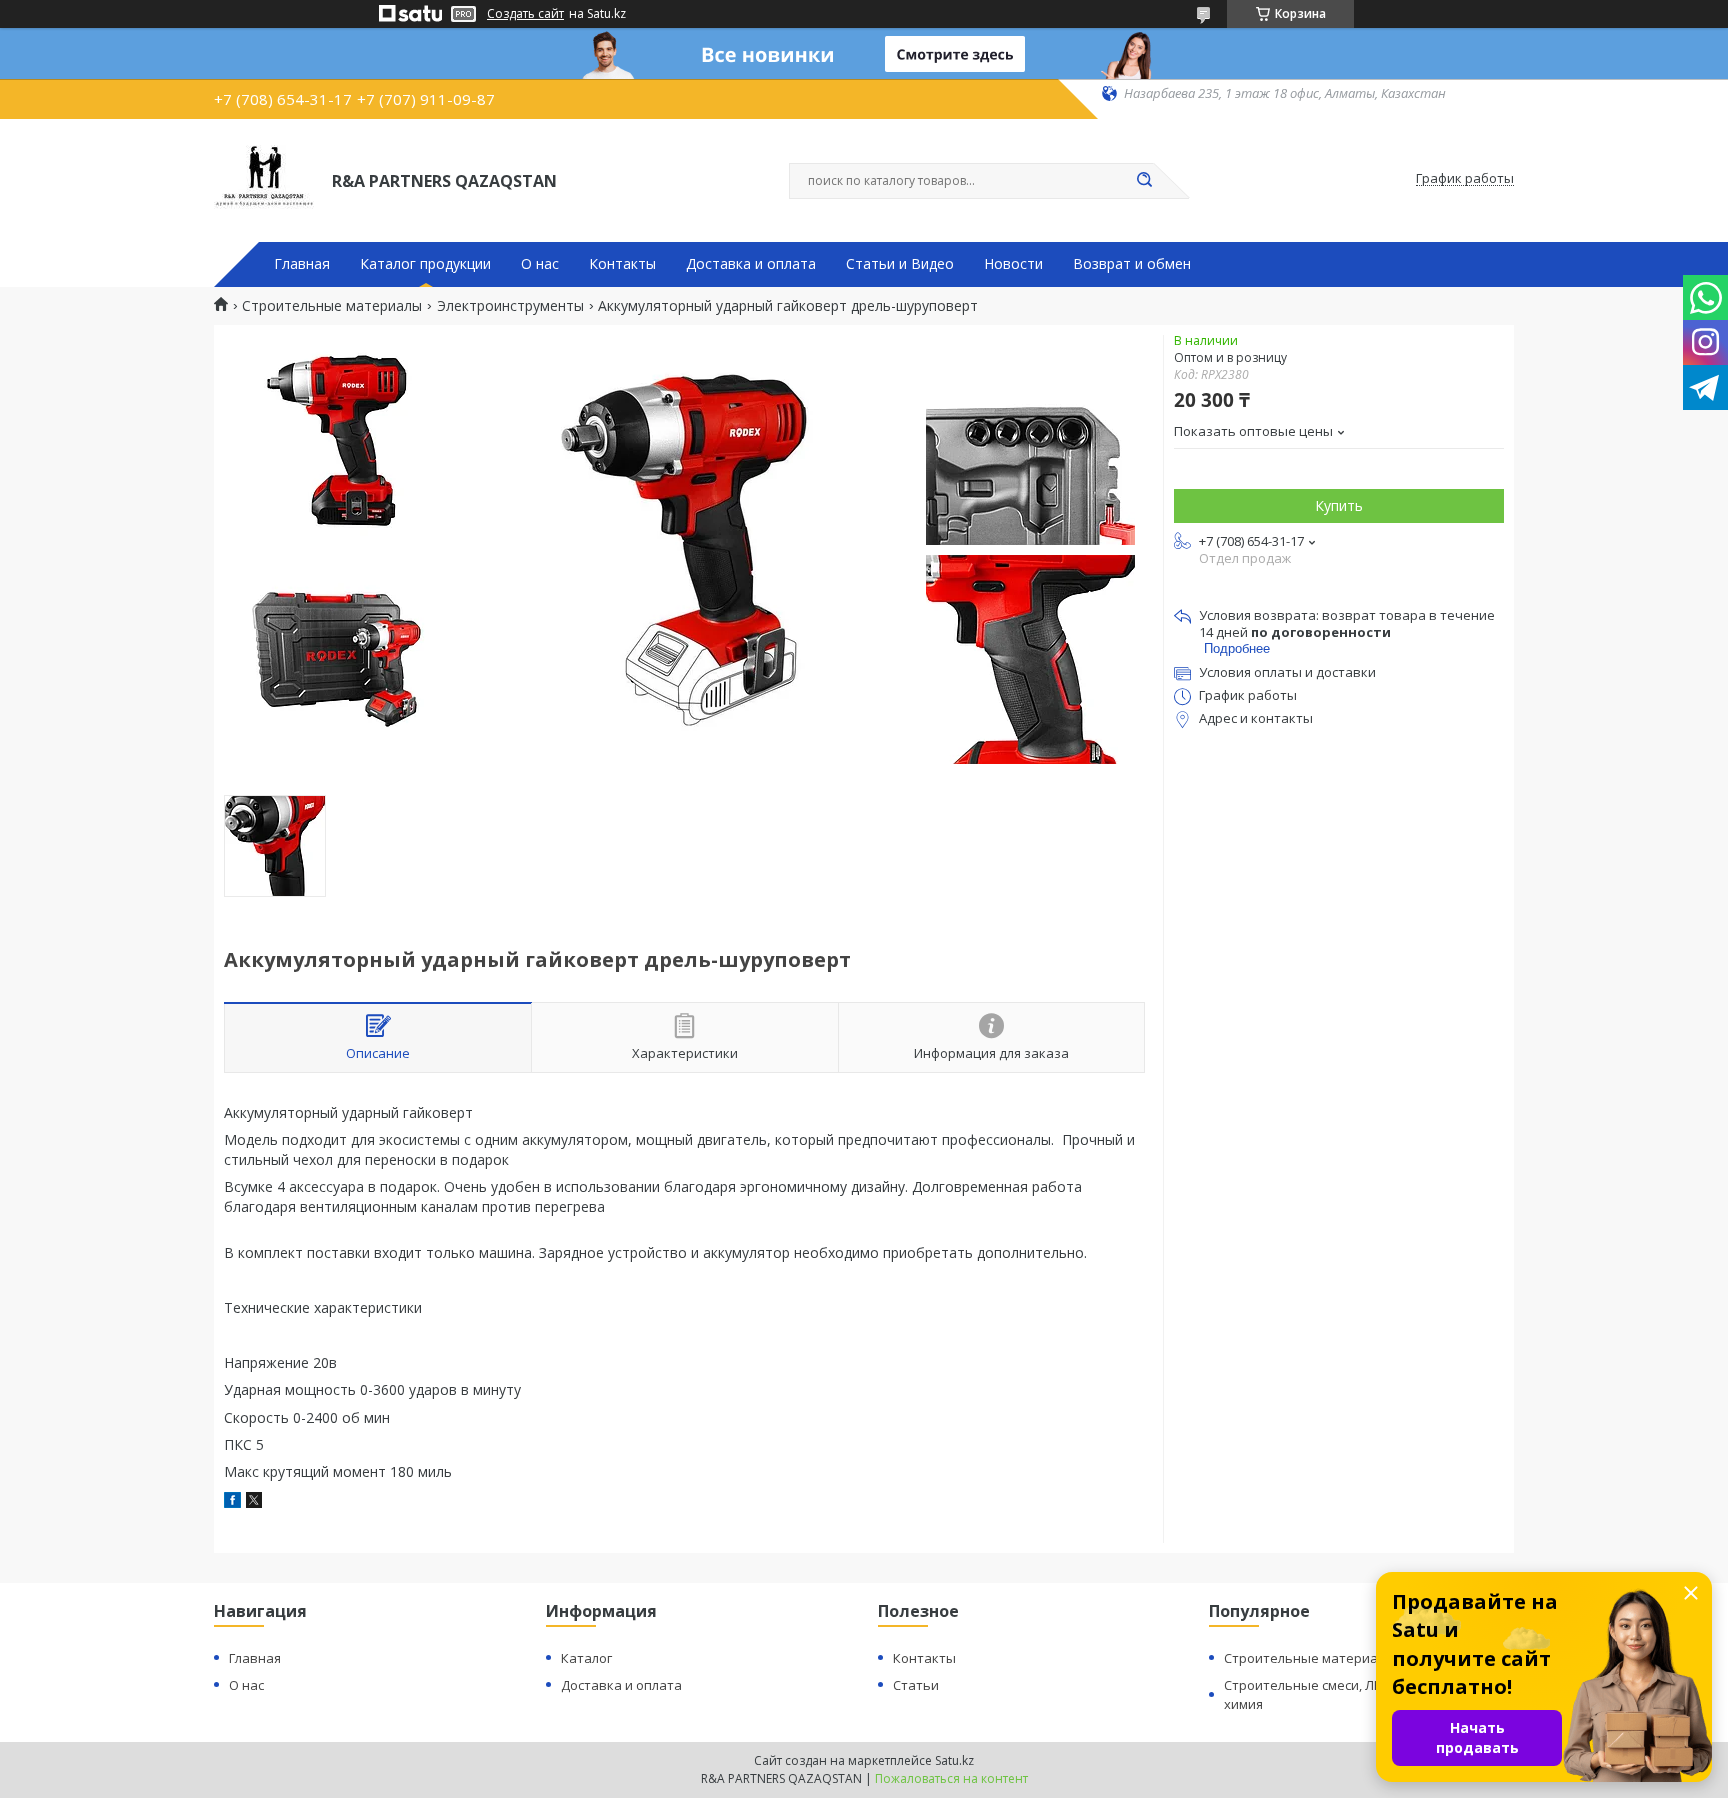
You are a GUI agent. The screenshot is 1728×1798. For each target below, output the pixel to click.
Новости (1013, 264)
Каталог (586, 1658)
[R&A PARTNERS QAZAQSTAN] (264, 179)
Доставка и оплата (751, 264)
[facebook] (232, 1502)
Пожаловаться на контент (951, 1778)
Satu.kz (954, 1760)
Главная (302, 264)
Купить (1339, 505)
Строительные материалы (332, 306)
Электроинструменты (510, 306)
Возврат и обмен (1132, 264)
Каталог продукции (425, 264)
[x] (254, 1502)
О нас (540, 264)
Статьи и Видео (900, 264)
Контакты (622, 264)
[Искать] (1144, 181)
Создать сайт (525, 14)
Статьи (916, 1685)
